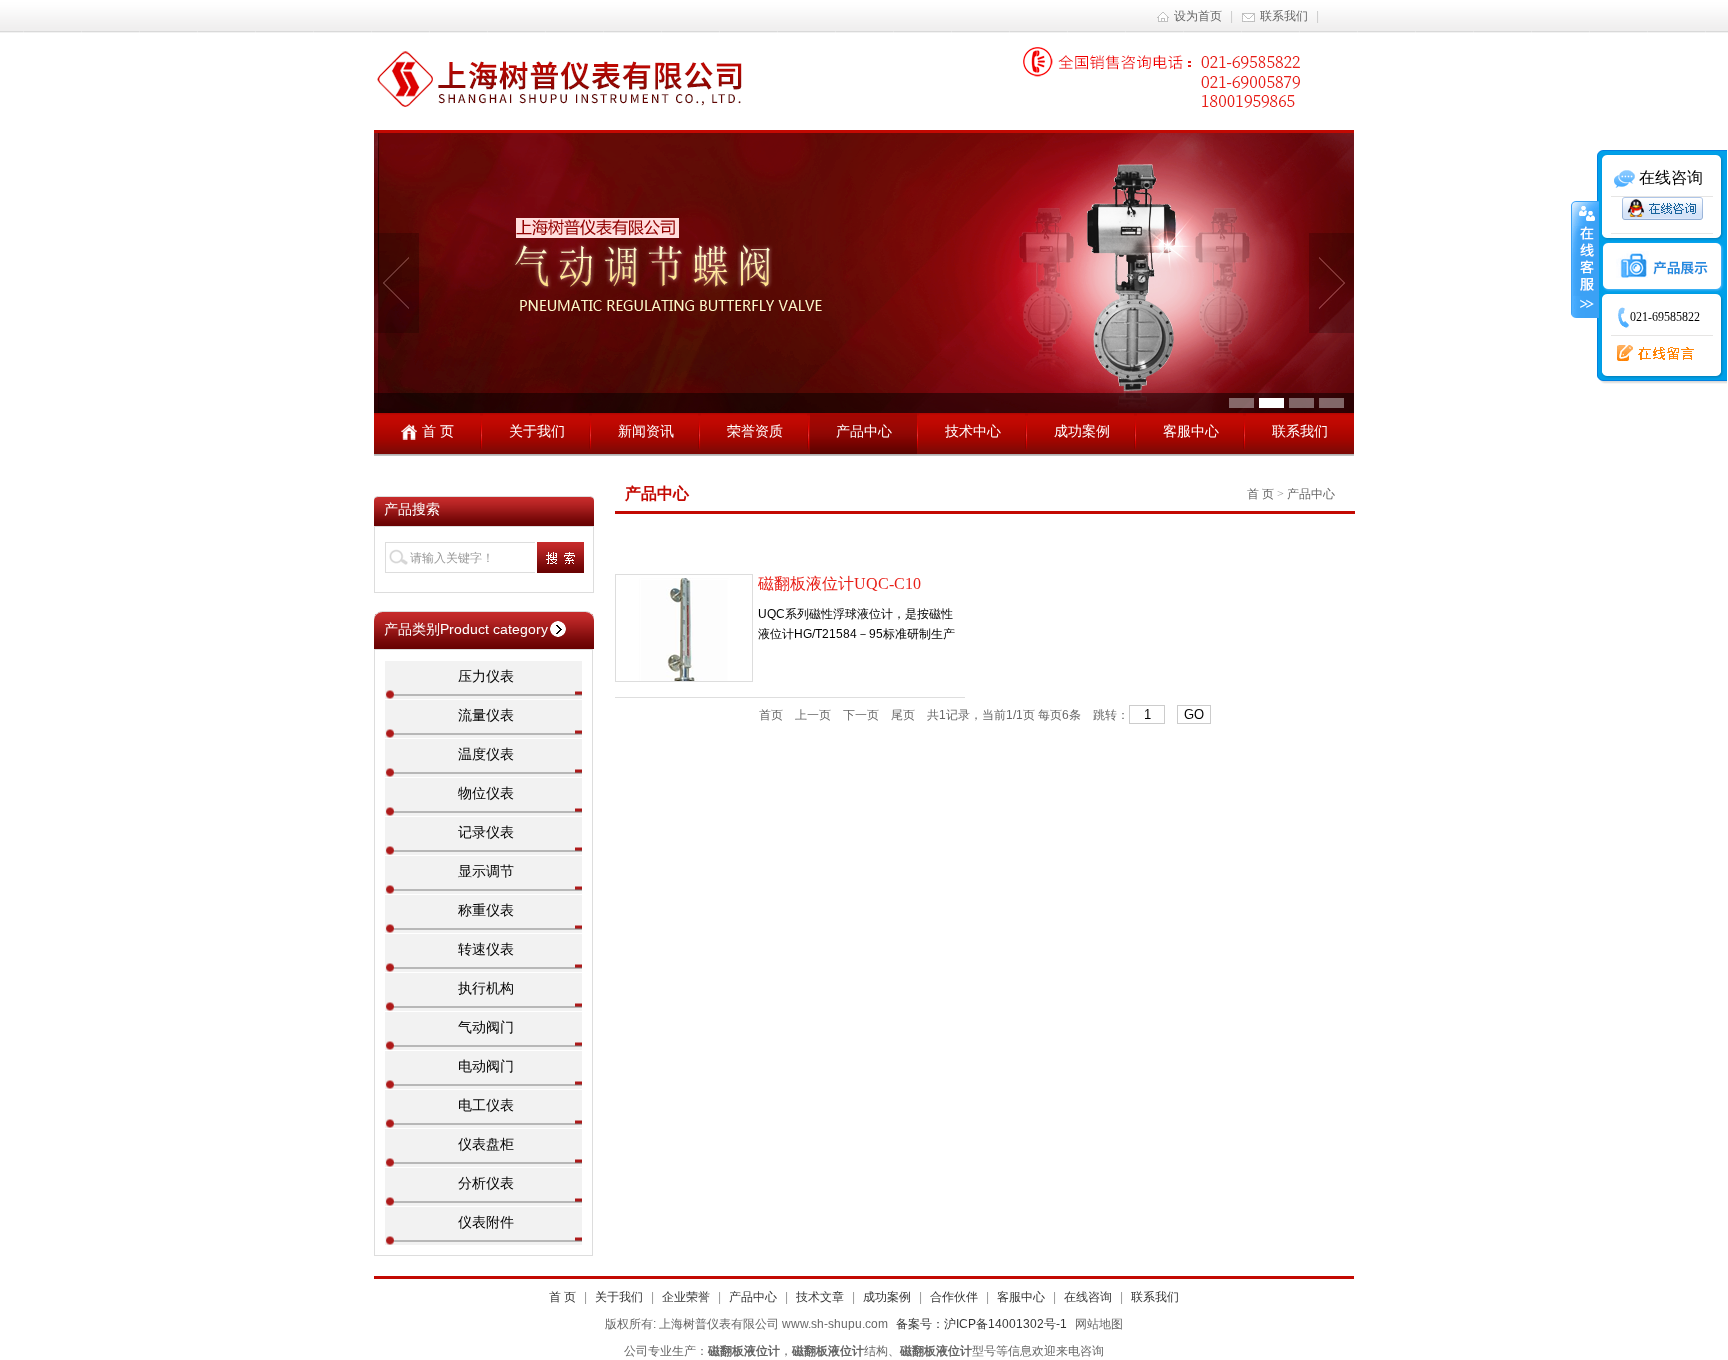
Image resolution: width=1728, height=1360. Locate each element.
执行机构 (486, 988)
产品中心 (864, 431)
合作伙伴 (954, 1297)
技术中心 (973, 431)
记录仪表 (486, 832)
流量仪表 (486, 715)
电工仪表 (486, 1105)
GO (1194, 714)
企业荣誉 (686, 1297)
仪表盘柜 (486, 1144)
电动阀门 (486, 1066)
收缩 (1585, 259)
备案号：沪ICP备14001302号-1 (981, 1324)
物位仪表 (486, 793)
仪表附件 (486, 1222)
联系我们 (1284, 16)
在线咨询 (1088, 1297)
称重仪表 (486, 910)
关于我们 (537, 431)
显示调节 (486, 871)
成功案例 (1082, 431)
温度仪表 (486, 754)
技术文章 (820, 1297)
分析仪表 (486, 1183)
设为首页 (1198, 16)
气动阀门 (486, 1027)
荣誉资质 (755, 431)
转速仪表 (486, 949)
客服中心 (1191, 431)
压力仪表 (486, 676)
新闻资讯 (646, 431)
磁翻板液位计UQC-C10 (839, 583)
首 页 (438, 431)
